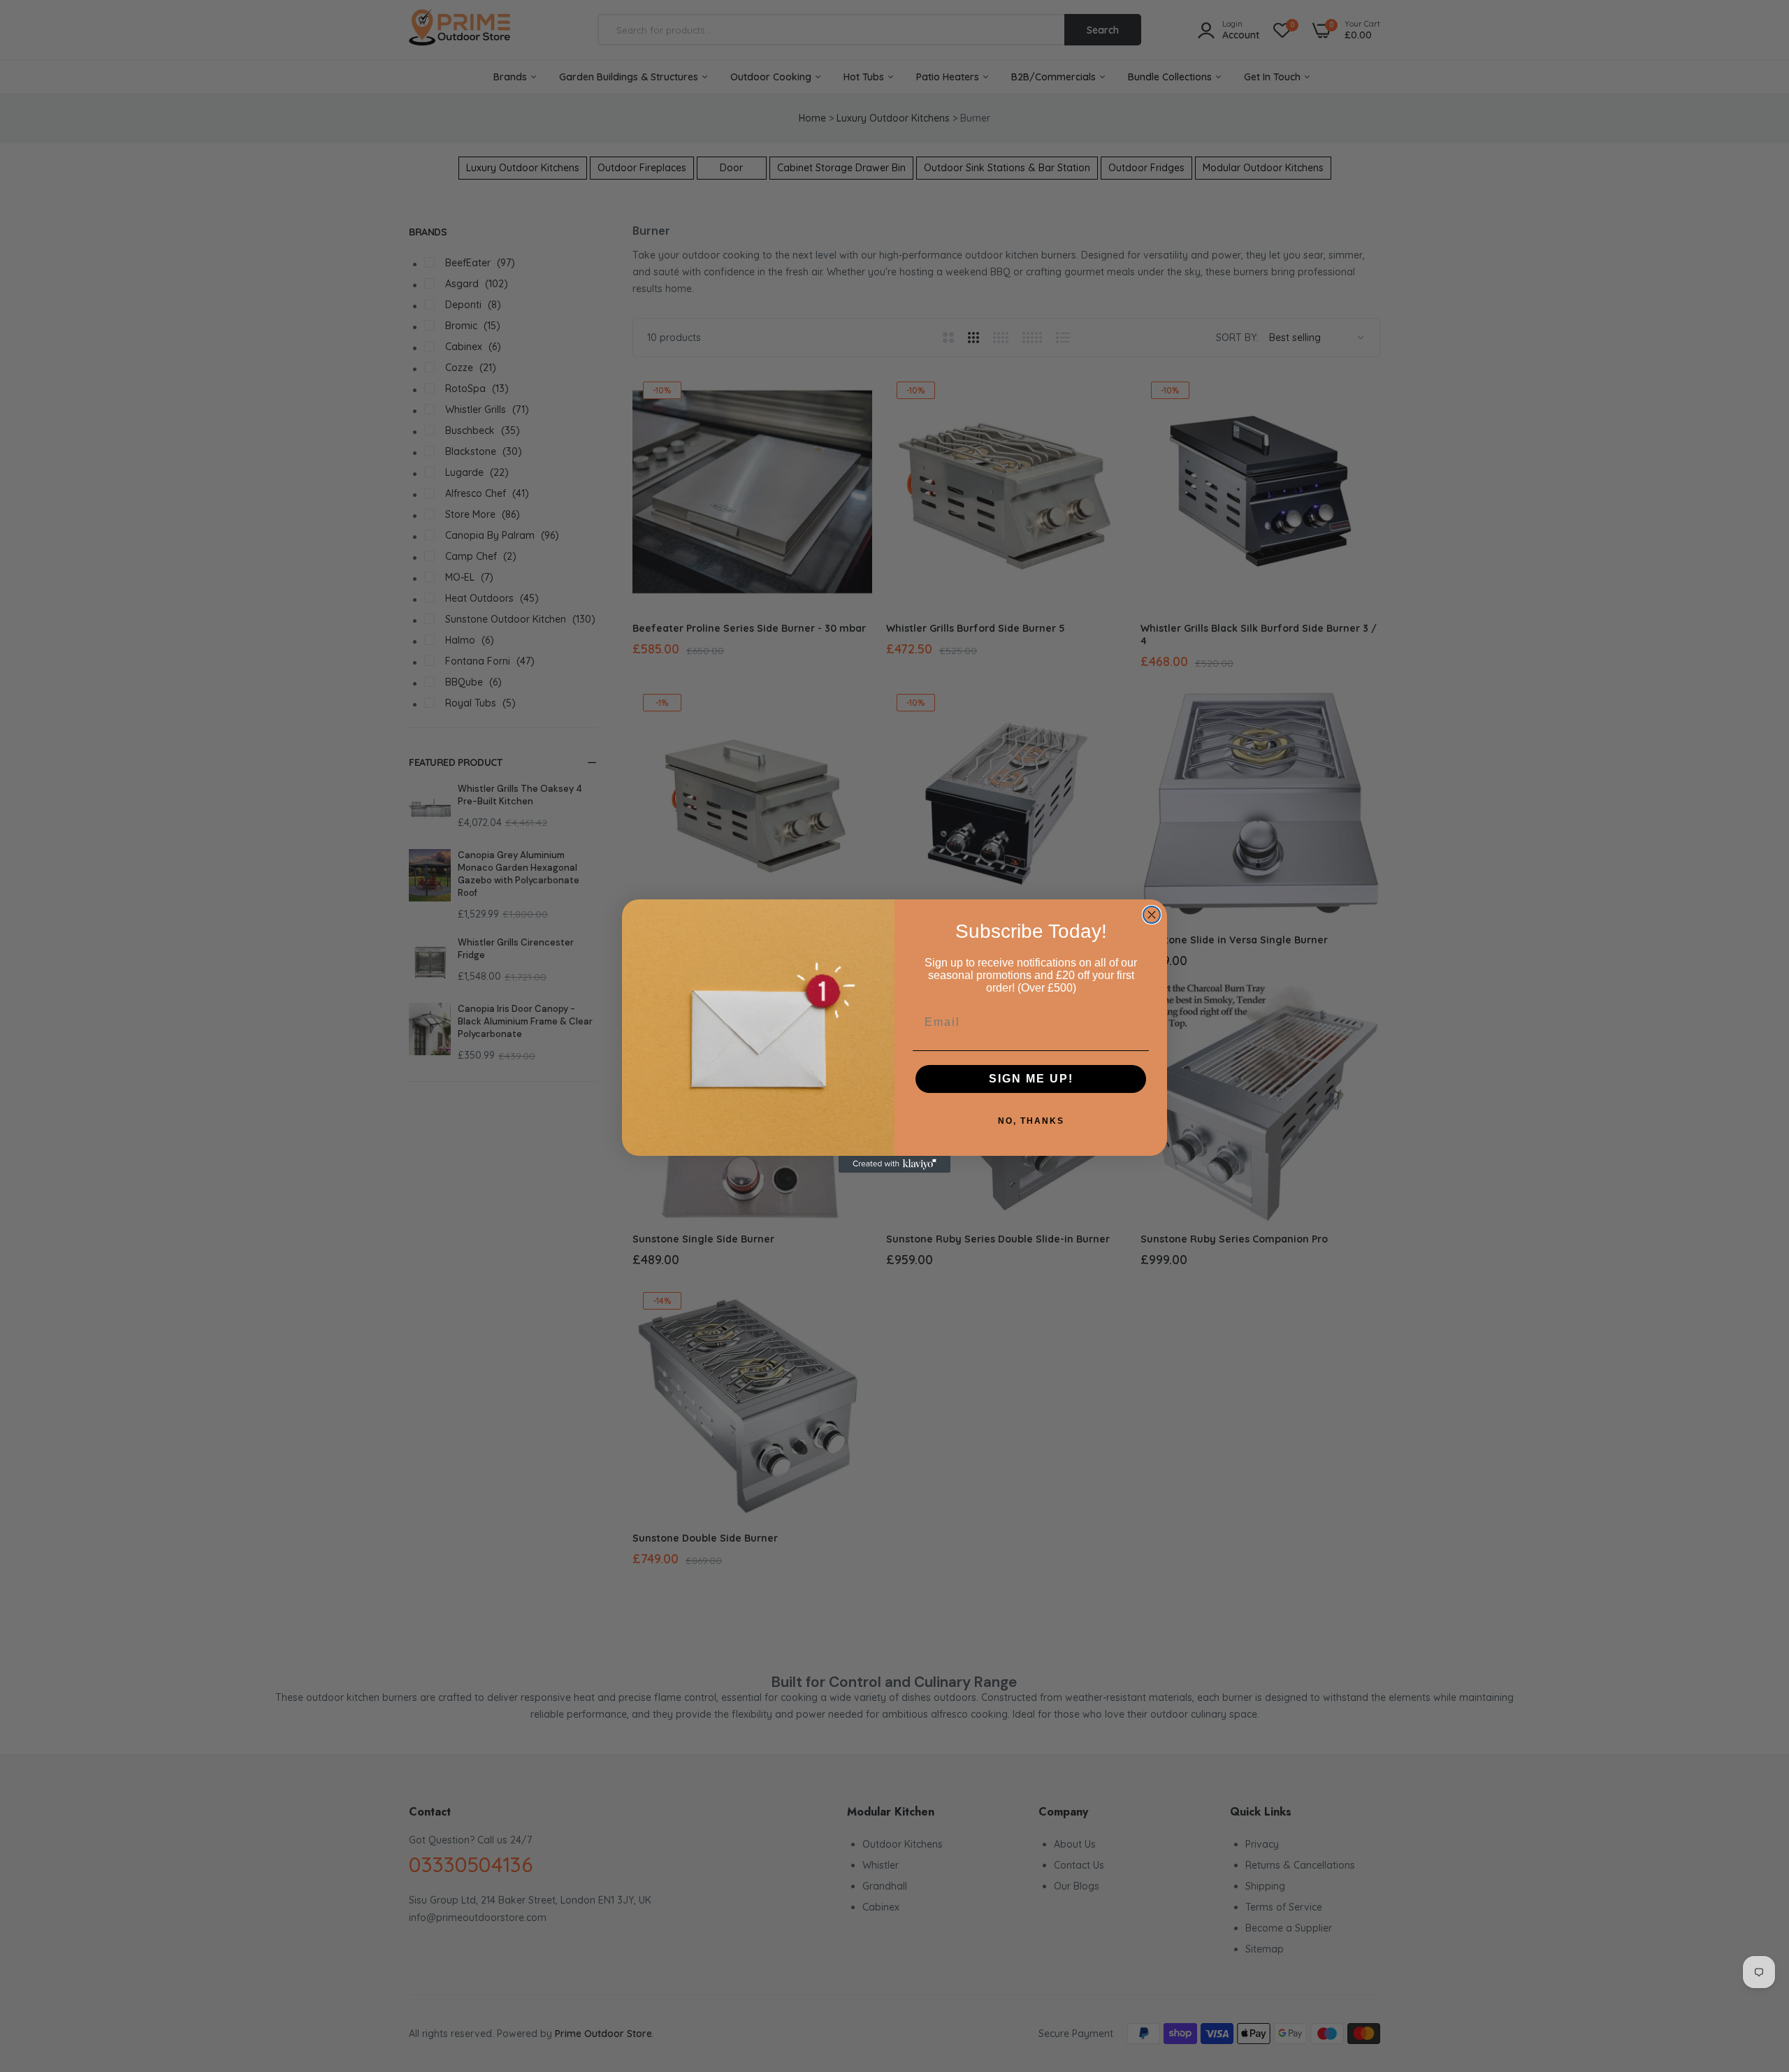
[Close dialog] (1152, 915)
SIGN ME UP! (1031, 1079)
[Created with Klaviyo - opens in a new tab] (894, 1164)
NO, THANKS (1031, 1121)
